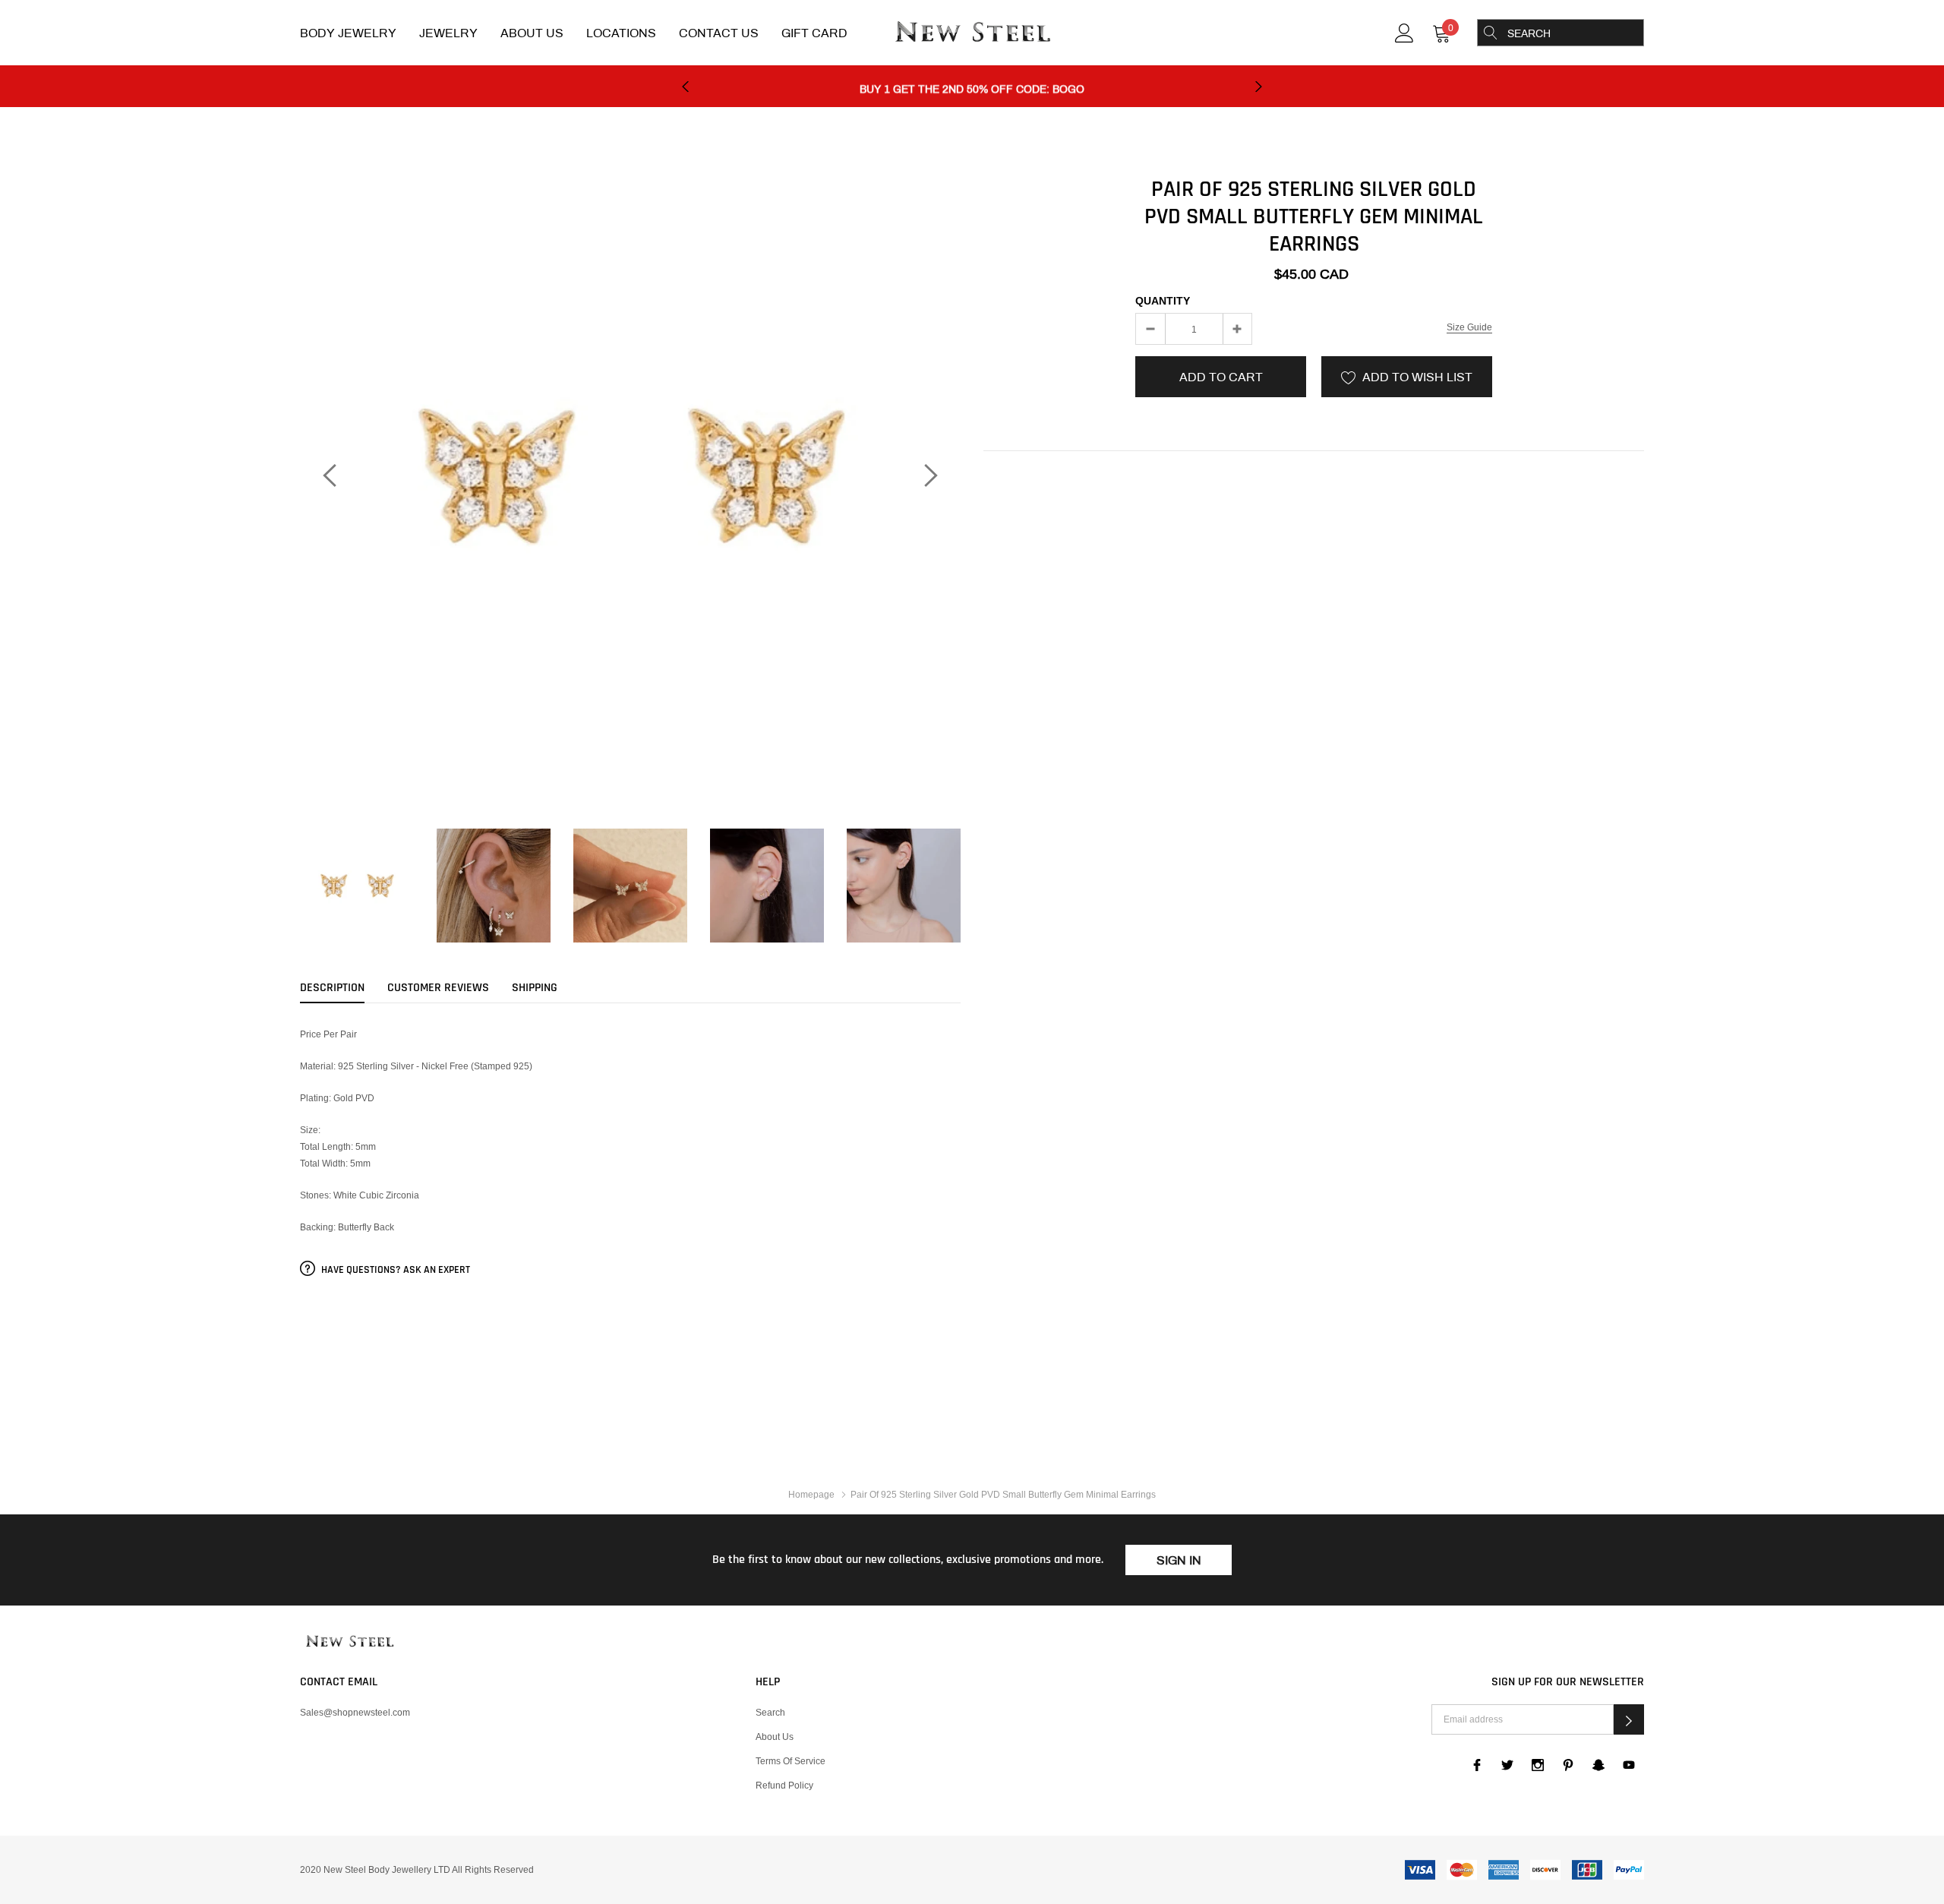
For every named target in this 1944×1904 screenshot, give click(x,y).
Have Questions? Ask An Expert (394, 1270)
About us (775, 1737)
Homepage (811, 1494)
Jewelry (448, 33)
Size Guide (1469, 327)
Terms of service (791, 1761)
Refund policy (784, 1785)
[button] (1629, 1719)
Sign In (1179, 1560)
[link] (1404, 32)
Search (770, 1712)
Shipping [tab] (535, 988)
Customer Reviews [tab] (438, 988)
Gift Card (814, 33)
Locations (621, 33)
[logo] (972, 33)
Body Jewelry (348, 33)
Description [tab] (332, 988)
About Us (532, 33)
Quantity (1163, 301)
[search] (1491, 33)
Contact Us (719, 33)
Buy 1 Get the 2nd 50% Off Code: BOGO (972, 87)
